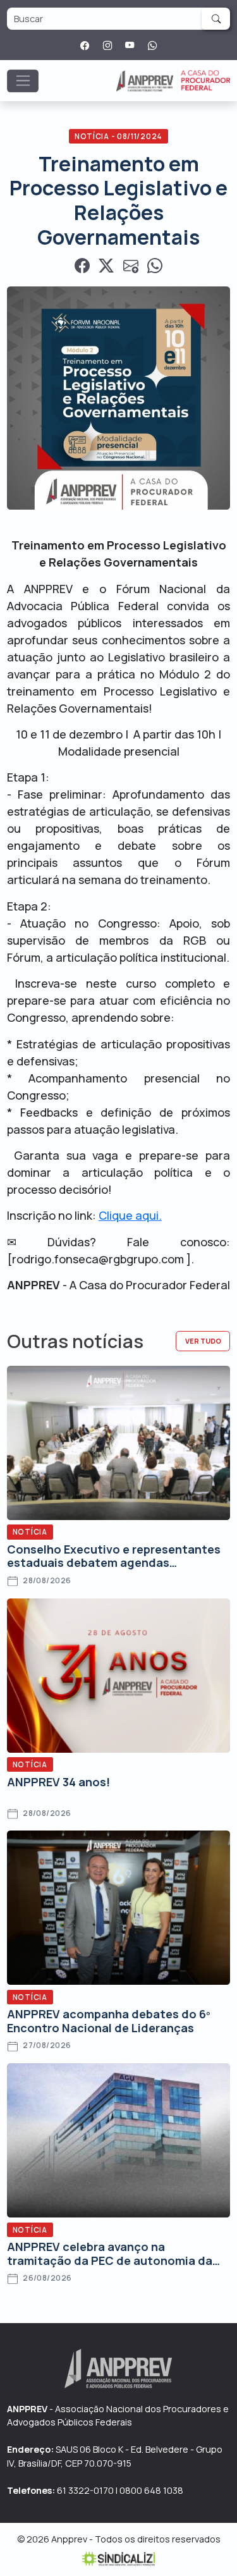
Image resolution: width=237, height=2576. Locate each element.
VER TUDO (203, 1341)
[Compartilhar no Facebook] (82, 266)
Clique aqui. (130, 1215)
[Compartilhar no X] (106, 266)
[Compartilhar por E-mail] (131, 266)
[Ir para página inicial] (173, 81)
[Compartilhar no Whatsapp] (155, 266)
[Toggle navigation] (23, 81)
